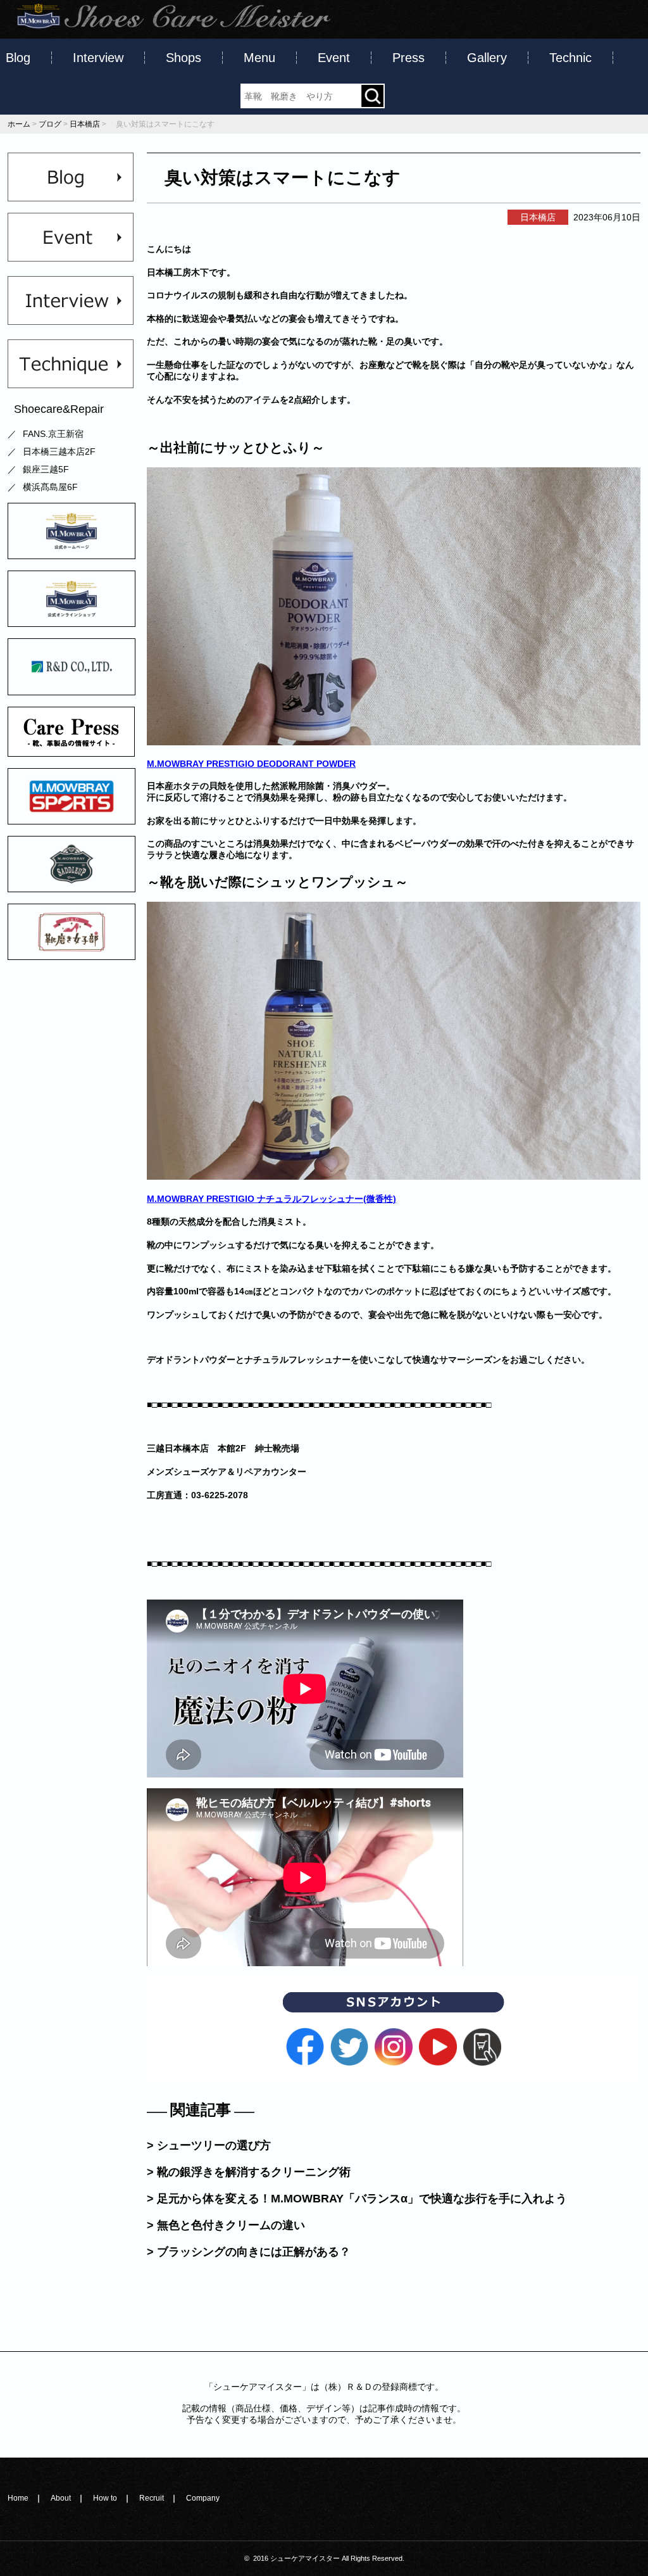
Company (203, 2498)
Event (334, 58)
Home (18, 2498)
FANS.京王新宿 (53, 434)
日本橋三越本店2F (59, 451)
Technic (570, 58)
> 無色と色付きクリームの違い (226, 2225)
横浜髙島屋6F (50, 487)
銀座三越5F (46, 469)
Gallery (487, 58)
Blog (18, 58)
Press (408, 58)
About (61, 2498)
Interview (98, 58)
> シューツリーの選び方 (209, 2145)
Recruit (152, 2498)
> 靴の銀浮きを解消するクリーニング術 (249, 2172)
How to (105, 2498)
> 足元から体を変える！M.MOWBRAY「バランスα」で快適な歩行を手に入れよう (357, 2199)
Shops (184, 58)
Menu (259, 58)
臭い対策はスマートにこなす (274, 178)
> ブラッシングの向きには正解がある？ (249, 2252)
